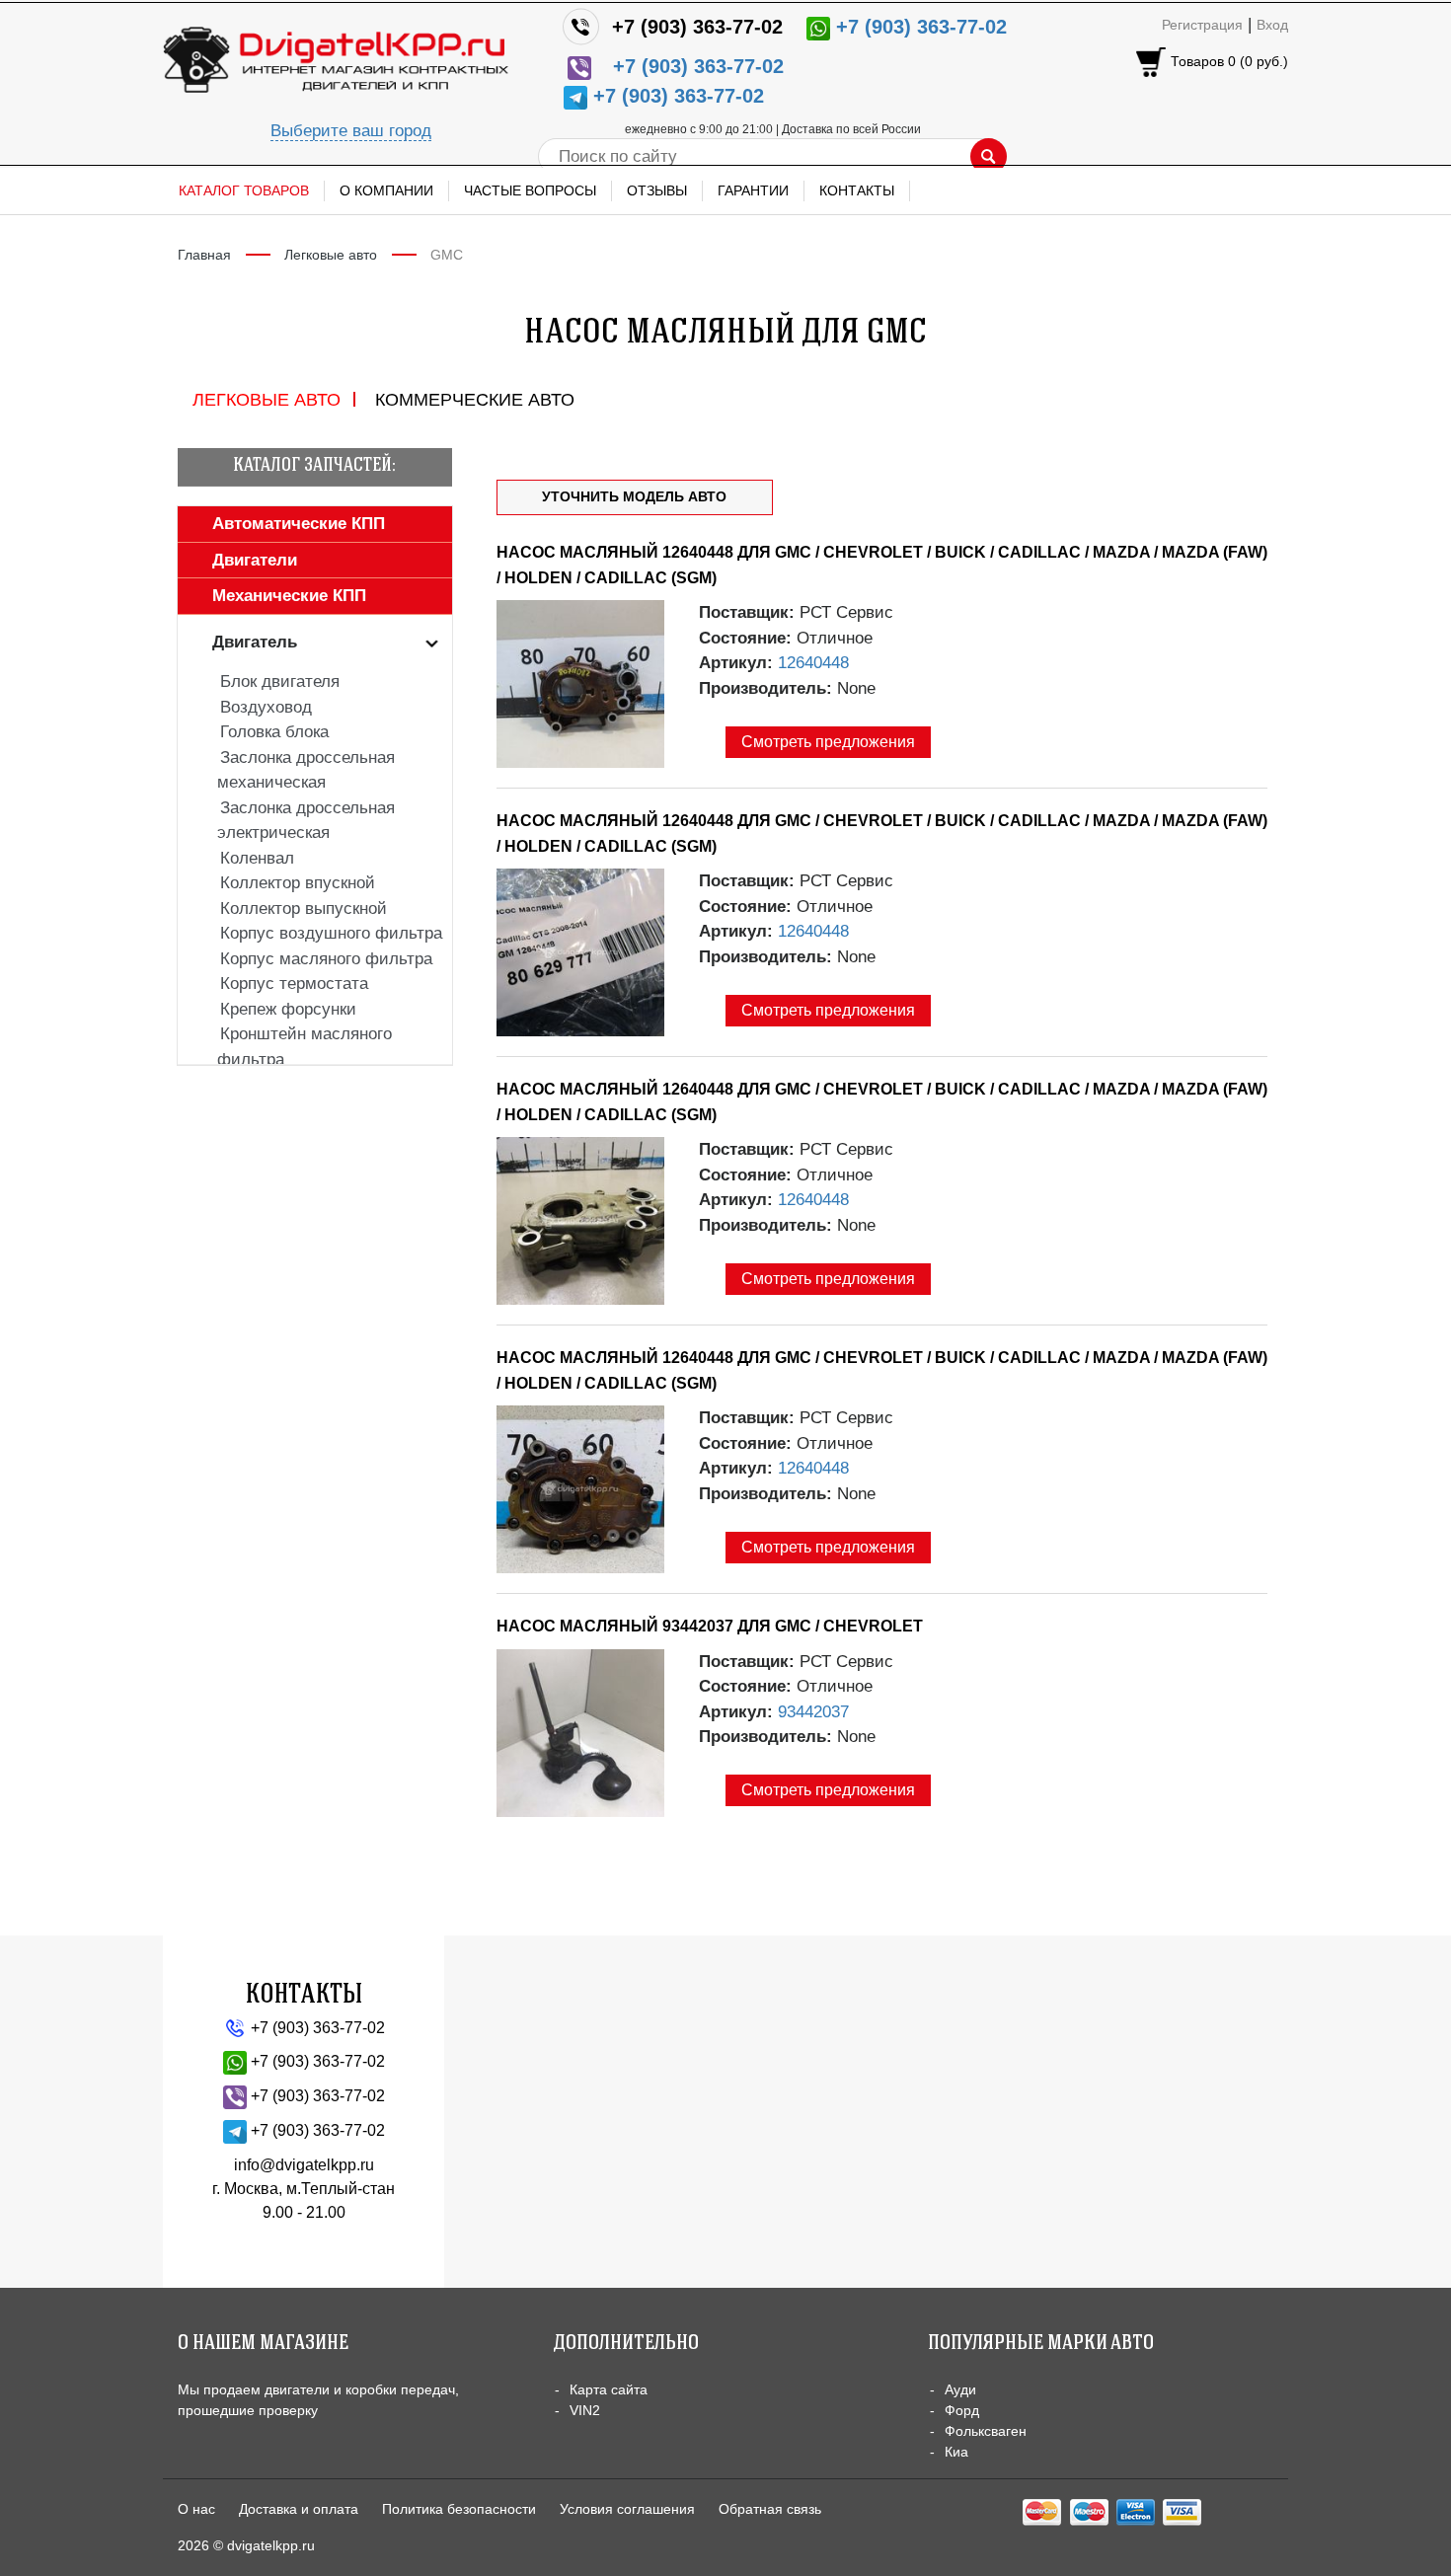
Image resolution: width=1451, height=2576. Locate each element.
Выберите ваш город (351, 131)
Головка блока (274, 732)
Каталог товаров (244, 190)
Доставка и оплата (299, 2509)
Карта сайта (609, 2389)
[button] (283, 524)
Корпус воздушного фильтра (331, 933)
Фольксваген (986, 2431)
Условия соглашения (627, 2509)
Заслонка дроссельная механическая (306, 770)
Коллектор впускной (298, 883)
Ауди (960, 2389)
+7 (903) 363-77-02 (697, 27)
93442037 (813, 1712)
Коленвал (257, 858)
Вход (1272, 25)
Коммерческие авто (475, 400)
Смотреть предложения (828, 742)
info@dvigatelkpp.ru (304, 2165)
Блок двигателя (280, 682)
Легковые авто (331, 255)
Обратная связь (770, 2509)
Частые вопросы (530, 190)
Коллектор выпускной (304, 909)
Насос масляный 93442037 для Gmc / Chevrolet (710, 1626)
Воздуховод (266, 707)
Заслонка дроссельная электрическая (306, 821)
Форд (962, 2410)
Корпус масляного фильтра (326, 959)
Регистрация (1202, 25)
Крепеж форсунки (288, 1009)
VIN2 (585, 2410)
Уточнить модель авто (634, 496)
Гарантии (753, 190)
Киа (956, 2452)
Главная (204, 255)
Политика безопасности (459, 2509)
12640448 (813, 663)
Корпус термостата (294, 984)
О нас (196, 2509)
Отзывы (657, 190)
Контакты (857, 190)
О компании (386, 190)
